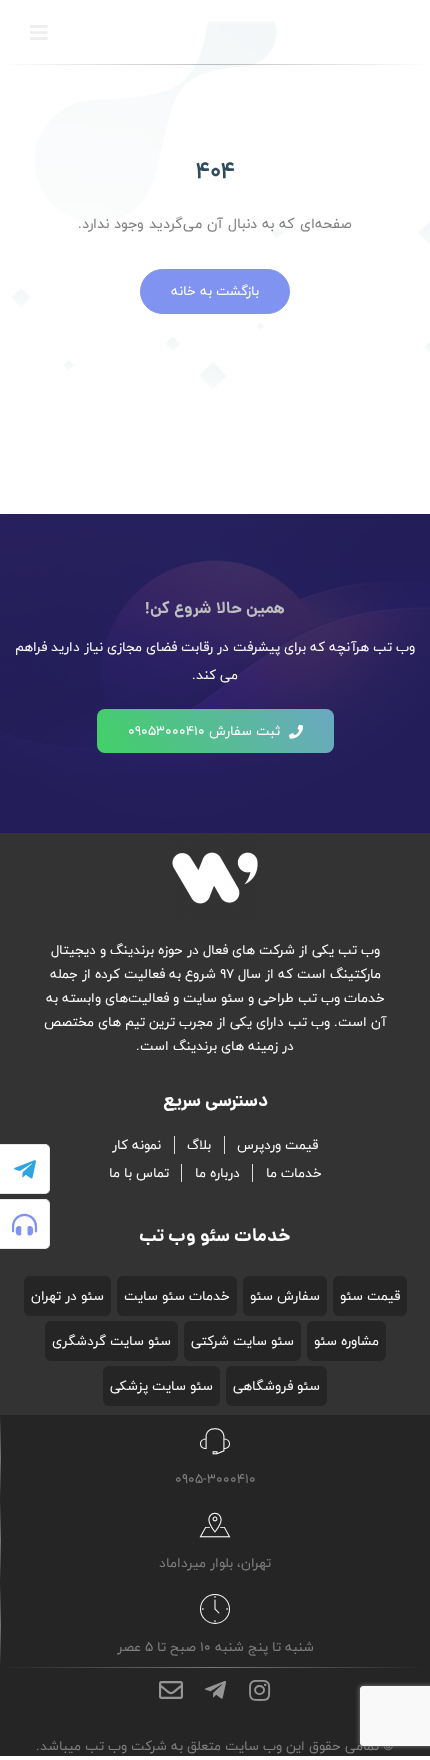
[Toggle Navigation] (39, 33)
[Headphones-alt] (25, 1224)
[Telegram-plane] (25, 1169)
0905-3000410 (215, 1479)
